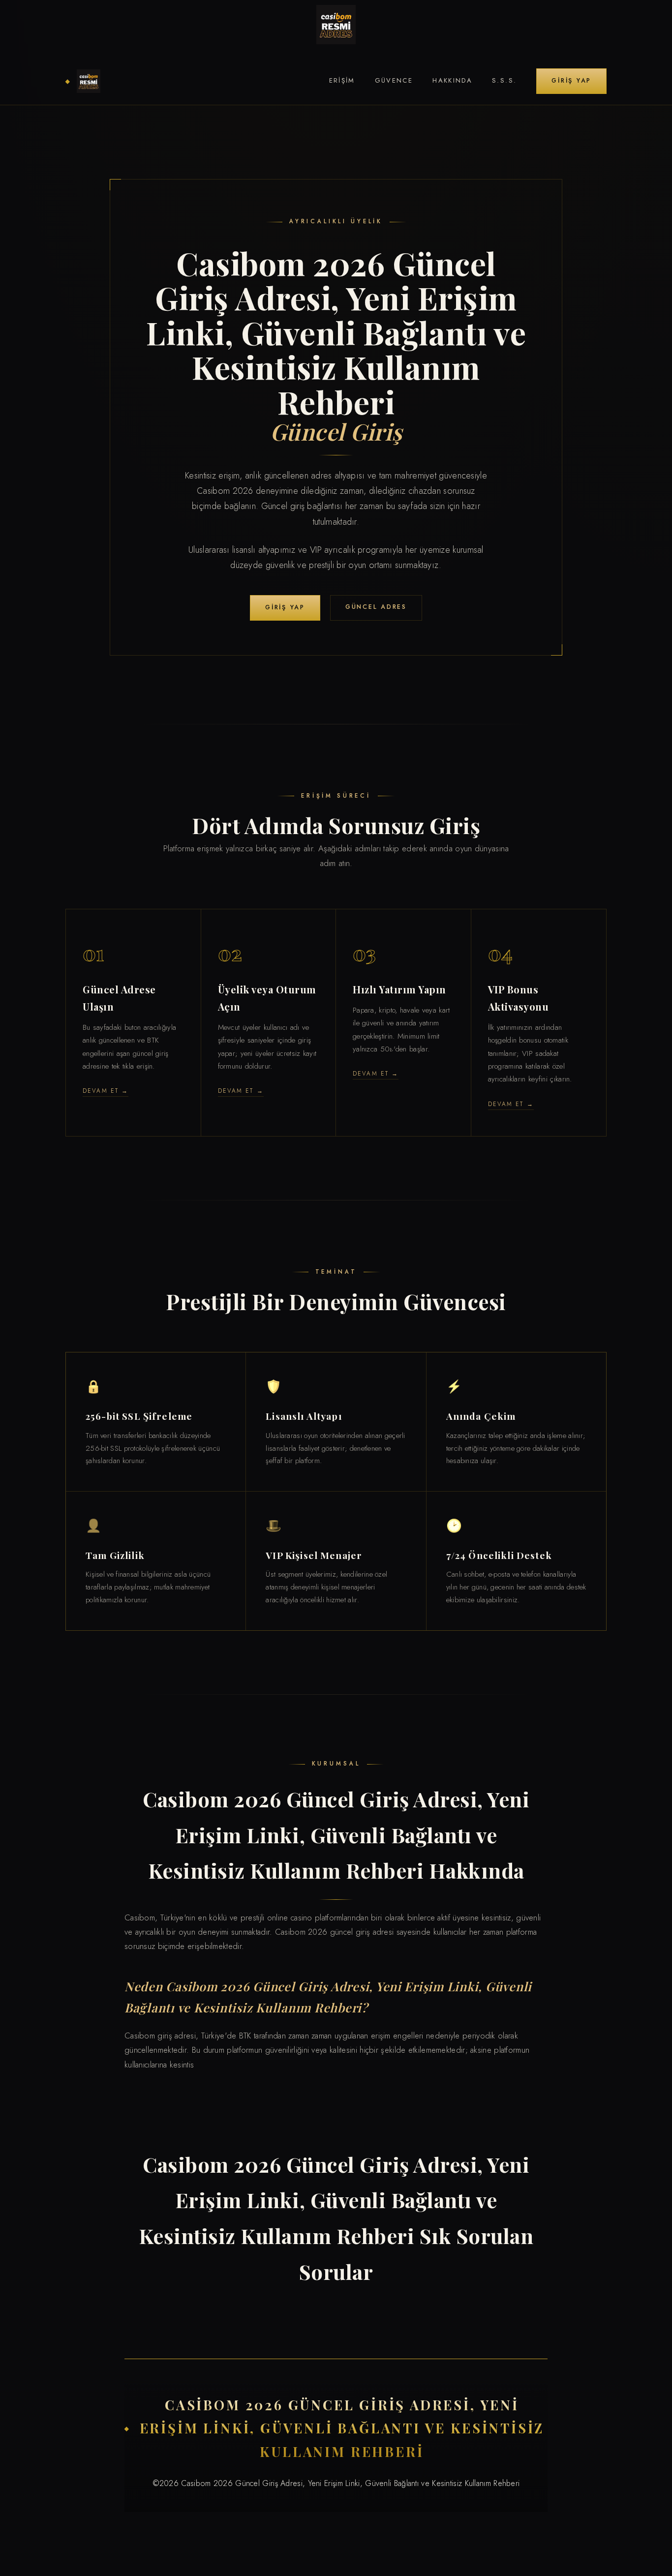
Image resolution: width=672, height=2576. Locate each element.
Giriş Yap (571, 81)
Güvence (394, 80)
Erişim (342, 80)
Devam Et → (106, 1091)
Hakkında (452, 80)
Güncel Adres (376, 607)
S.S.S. (504, 80)
